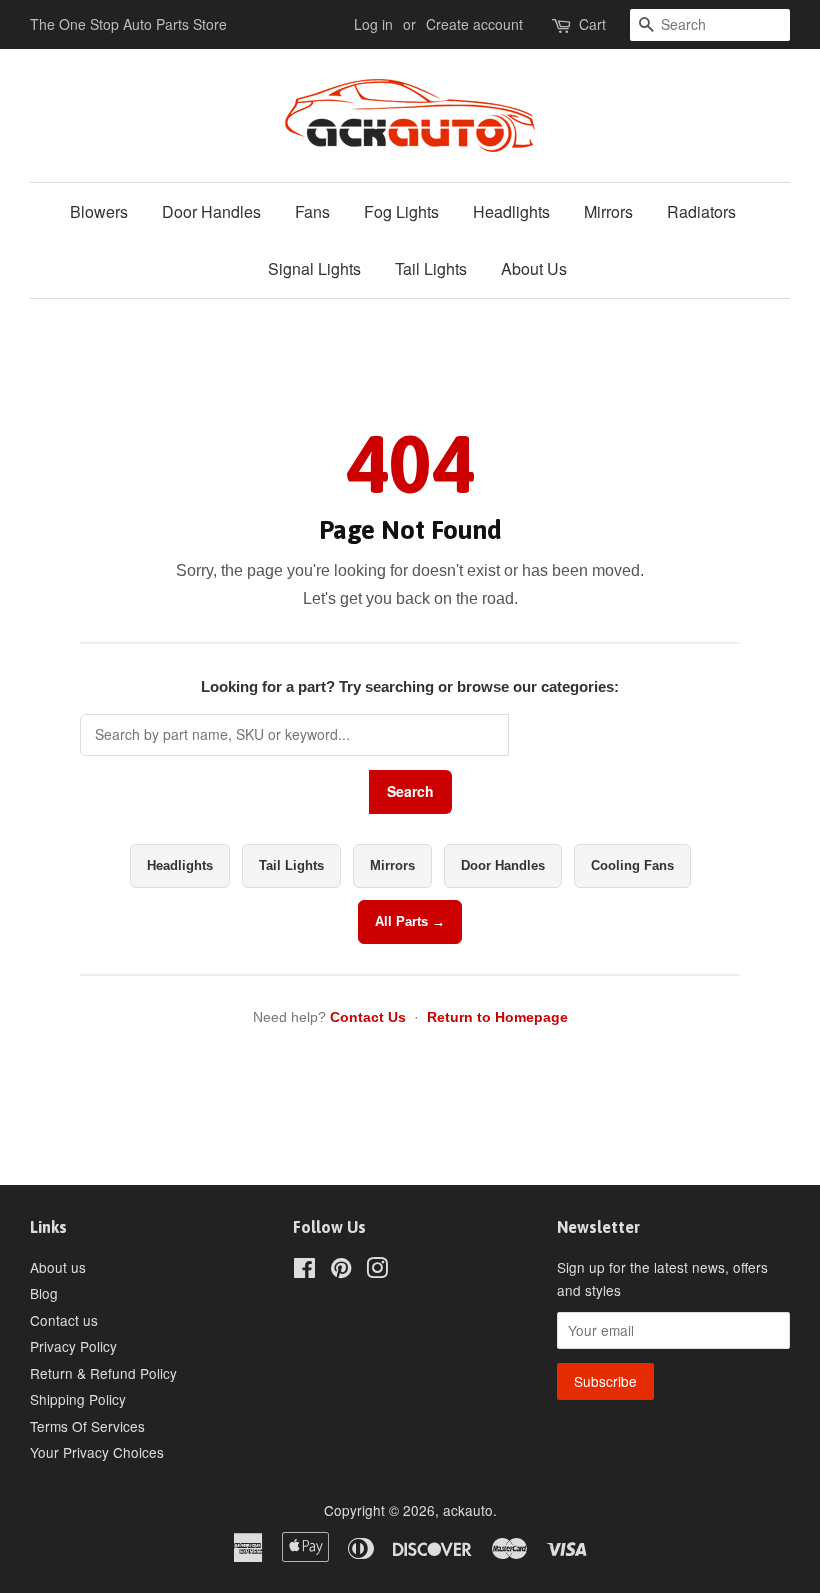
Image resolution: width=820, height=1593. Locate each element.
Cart (592, 24)
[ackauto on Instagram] (377, 1271)
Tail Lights (431, 268)
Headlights (511, 211)
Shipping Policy (78, 1399)
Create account (474, 24)
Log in (373, 24)
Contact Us (368, 1017)
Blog (44, 1293)
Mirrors (608, 211)
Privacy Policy (73, 1346)
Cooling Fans (632, 865)
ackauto (468, 1510)
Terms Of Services (87, 1426)
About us (58, 1267)
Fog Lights (401, 211)
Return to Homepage (497, 1017)
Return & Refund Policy (103, 1373)
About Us (534, 268)
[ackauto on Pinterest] (341, 1271)
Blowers (99, 211)
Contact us (64, 1320)
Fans (312, 211)
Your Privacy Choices (97, 1452)
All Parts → (410, 921)
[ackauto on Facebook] (304, 1271)
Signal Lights (314, 268)
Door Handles (211, 211)
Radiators (701, 211)
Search (410, 791)
